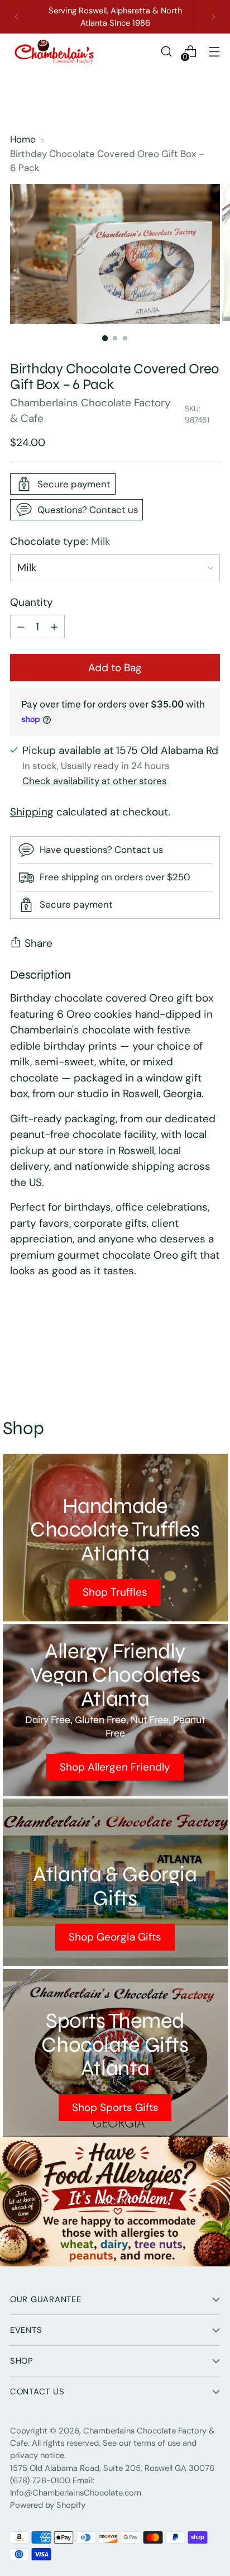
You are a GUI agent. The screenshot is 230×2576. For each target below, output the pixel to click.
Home (23, 139)
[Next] (213, 17)
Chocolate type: (60, 541)
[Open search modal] (166, 52)
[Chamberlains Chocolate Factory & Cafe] (55, 52)
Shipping (32, 812)
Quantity (32, 602)
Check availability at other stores (94, 781)
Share (39, 943)
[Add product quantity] (21, 627)
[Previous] (17, 17)
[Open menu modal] (214, 52)
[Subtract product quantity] (54, 627)
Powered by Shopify (48, 2505)
